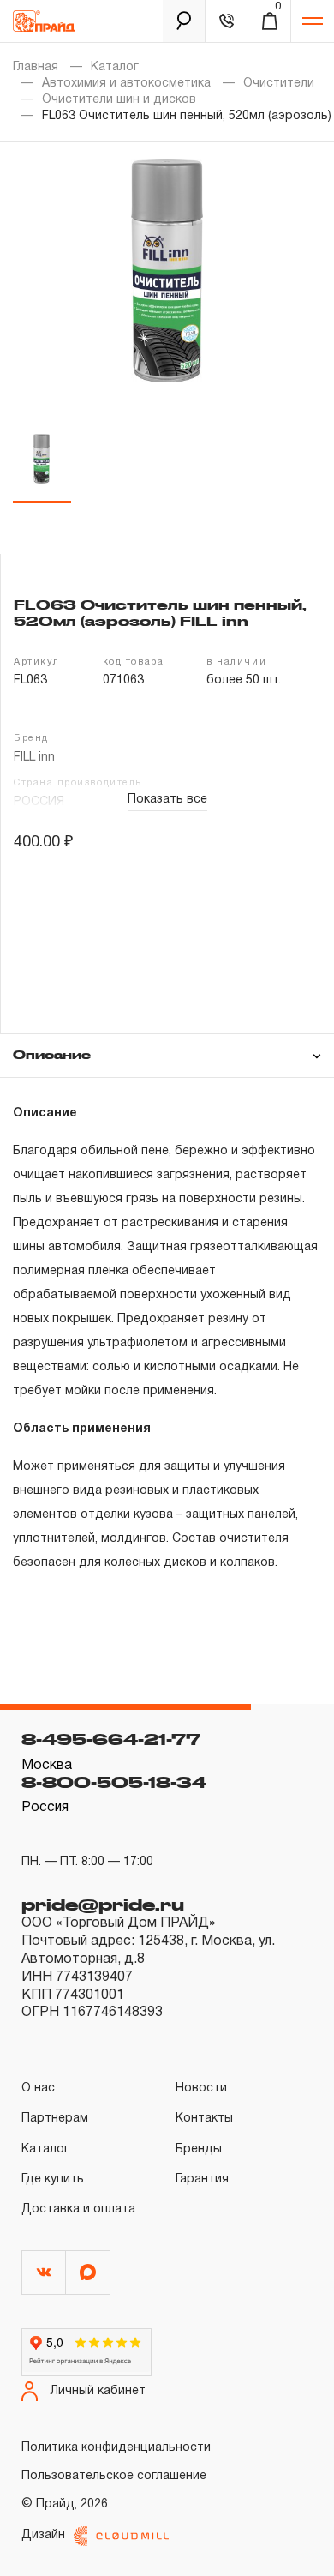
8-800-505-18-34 (114, 1782)
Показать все (167, 800)
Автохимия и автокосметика (126, 84)
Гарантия (202, 2179)
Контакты (204, 2119)
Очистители (279, 84)
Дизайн (43, 2535)
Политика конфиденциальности (116, 2448)
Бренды (199, 2149)
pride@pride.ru (103, 1905)
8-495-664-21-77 (111, 1739)
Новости (201, 2088)
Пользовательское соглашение (114, 2476)
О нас (38, 2088)
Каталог (115, 67)
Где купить (53, 2179)
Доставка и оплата (78, 2209)
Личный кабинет (98, 2391)
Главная (36, 67)
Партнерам (55, 2119)
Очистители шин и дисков (119, 100)
